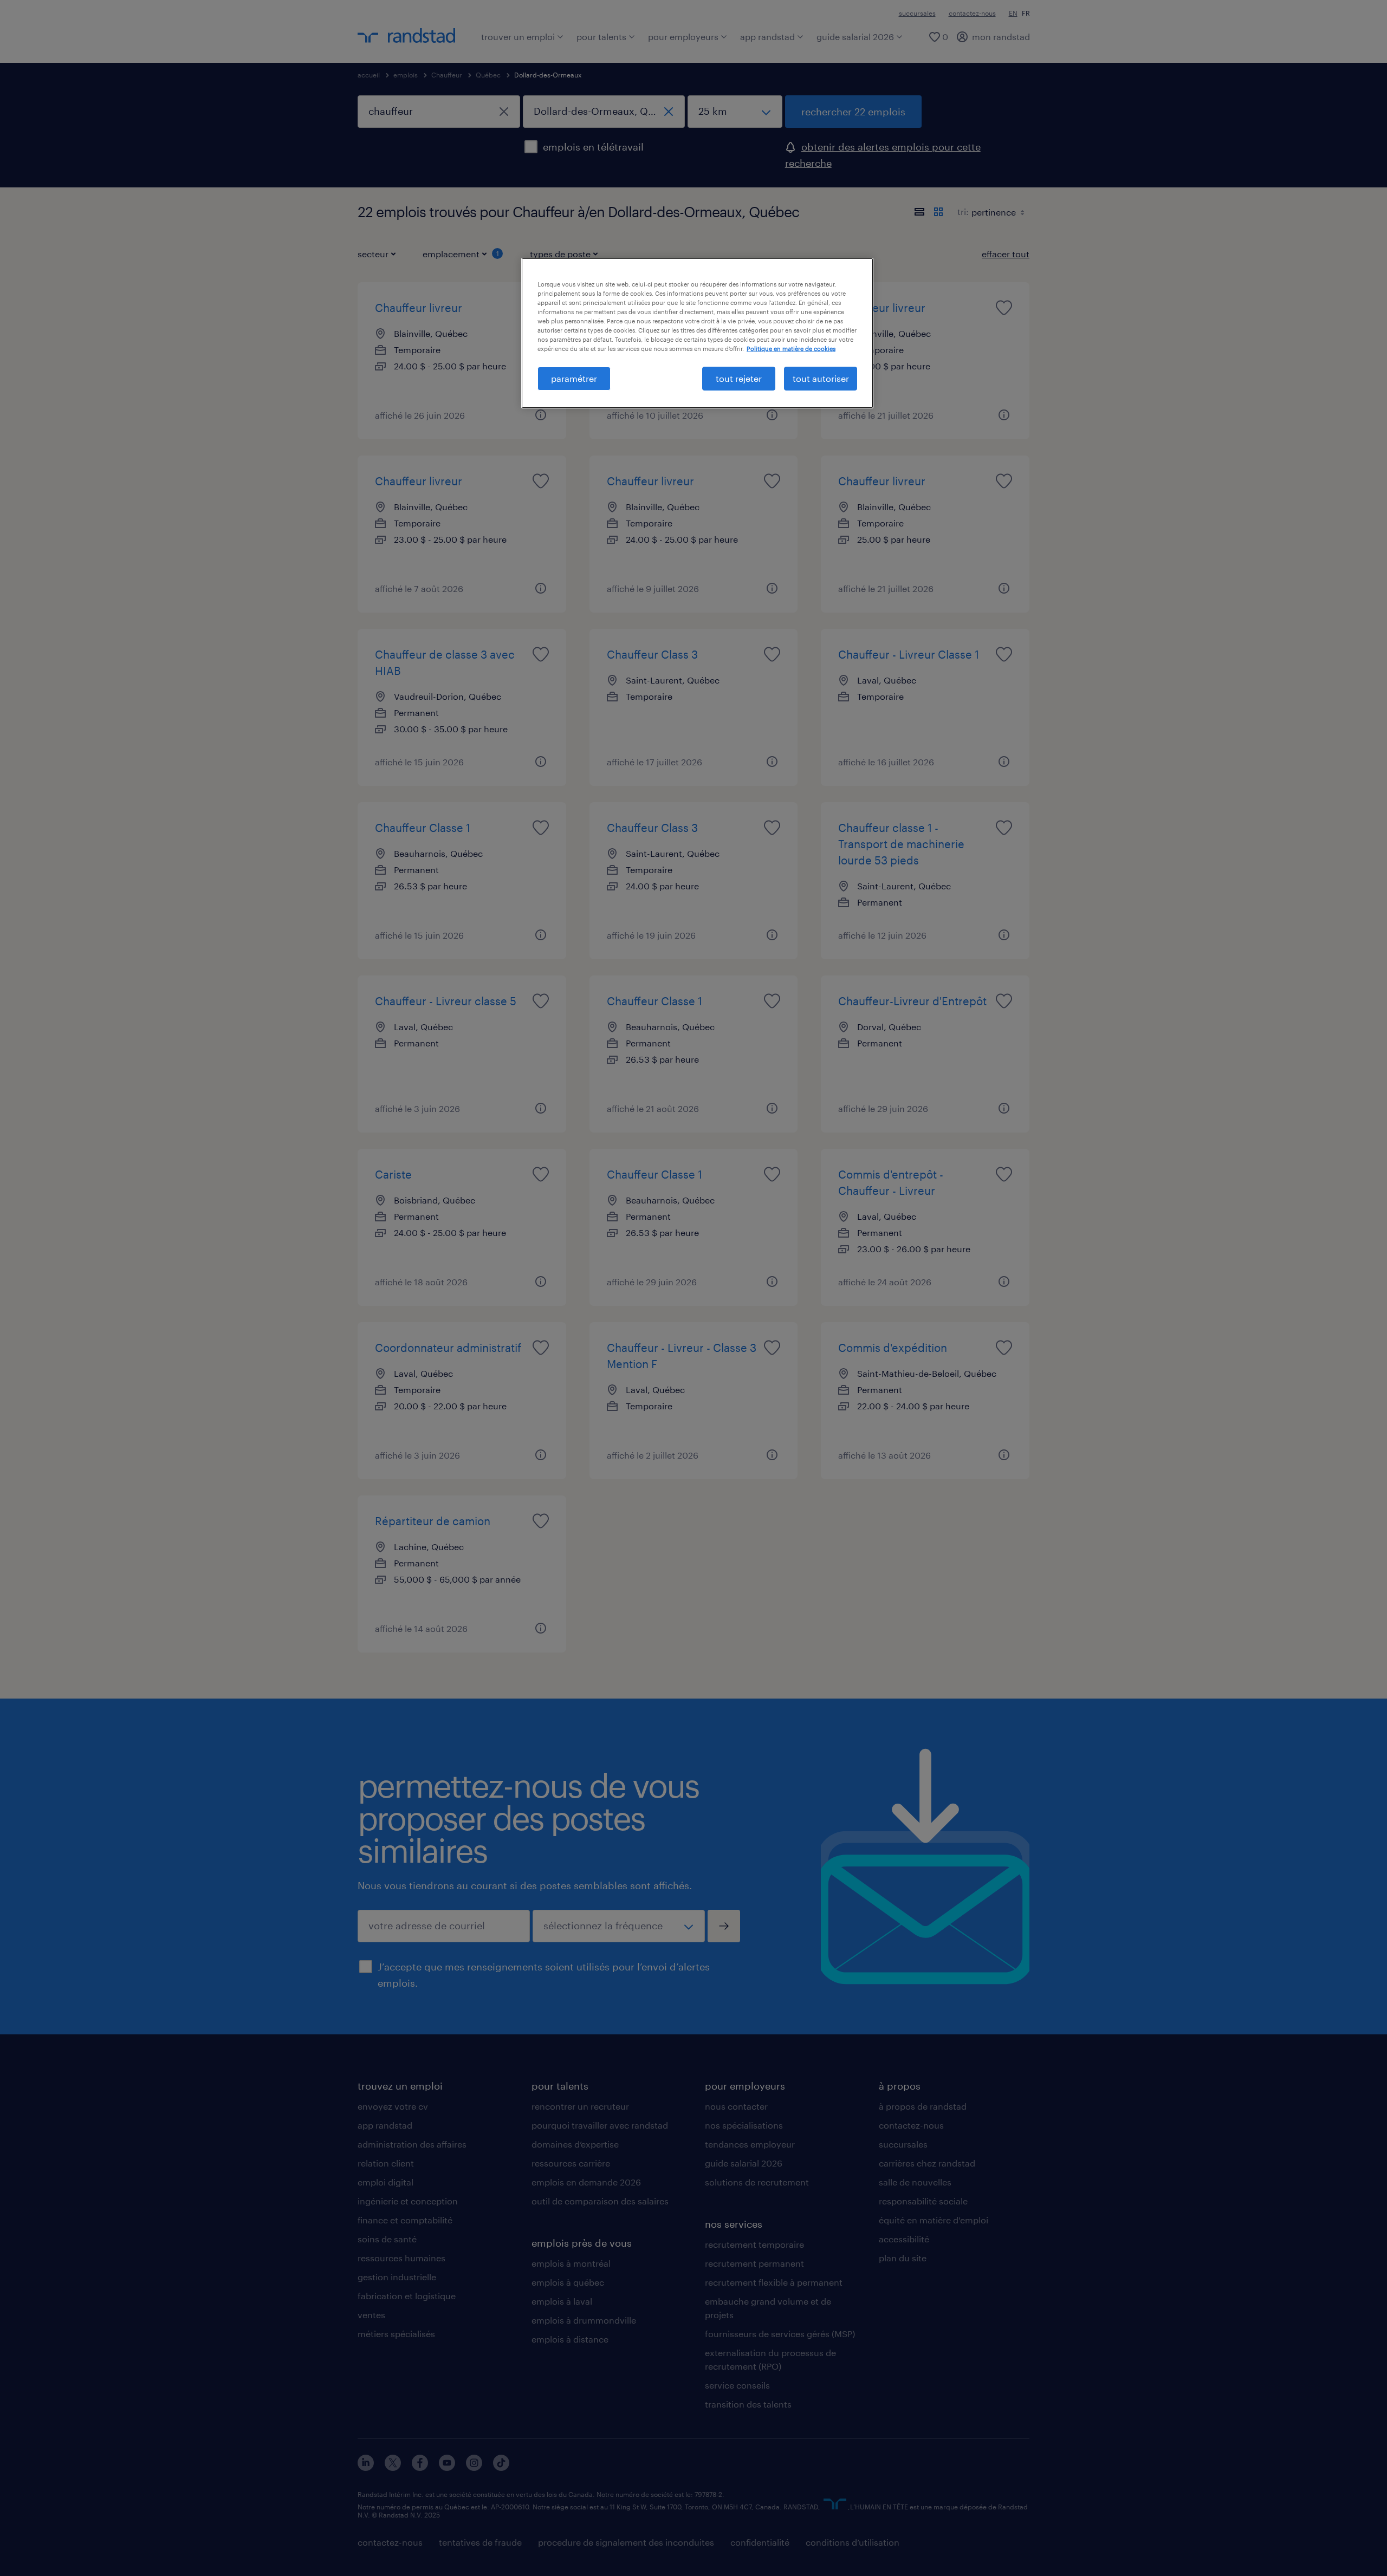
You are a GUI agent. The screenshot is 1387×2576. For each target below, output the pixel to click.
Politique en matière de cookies (791, 349)
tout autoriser (821, 378)
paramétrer (574, 378)
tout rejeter (739, 378)
